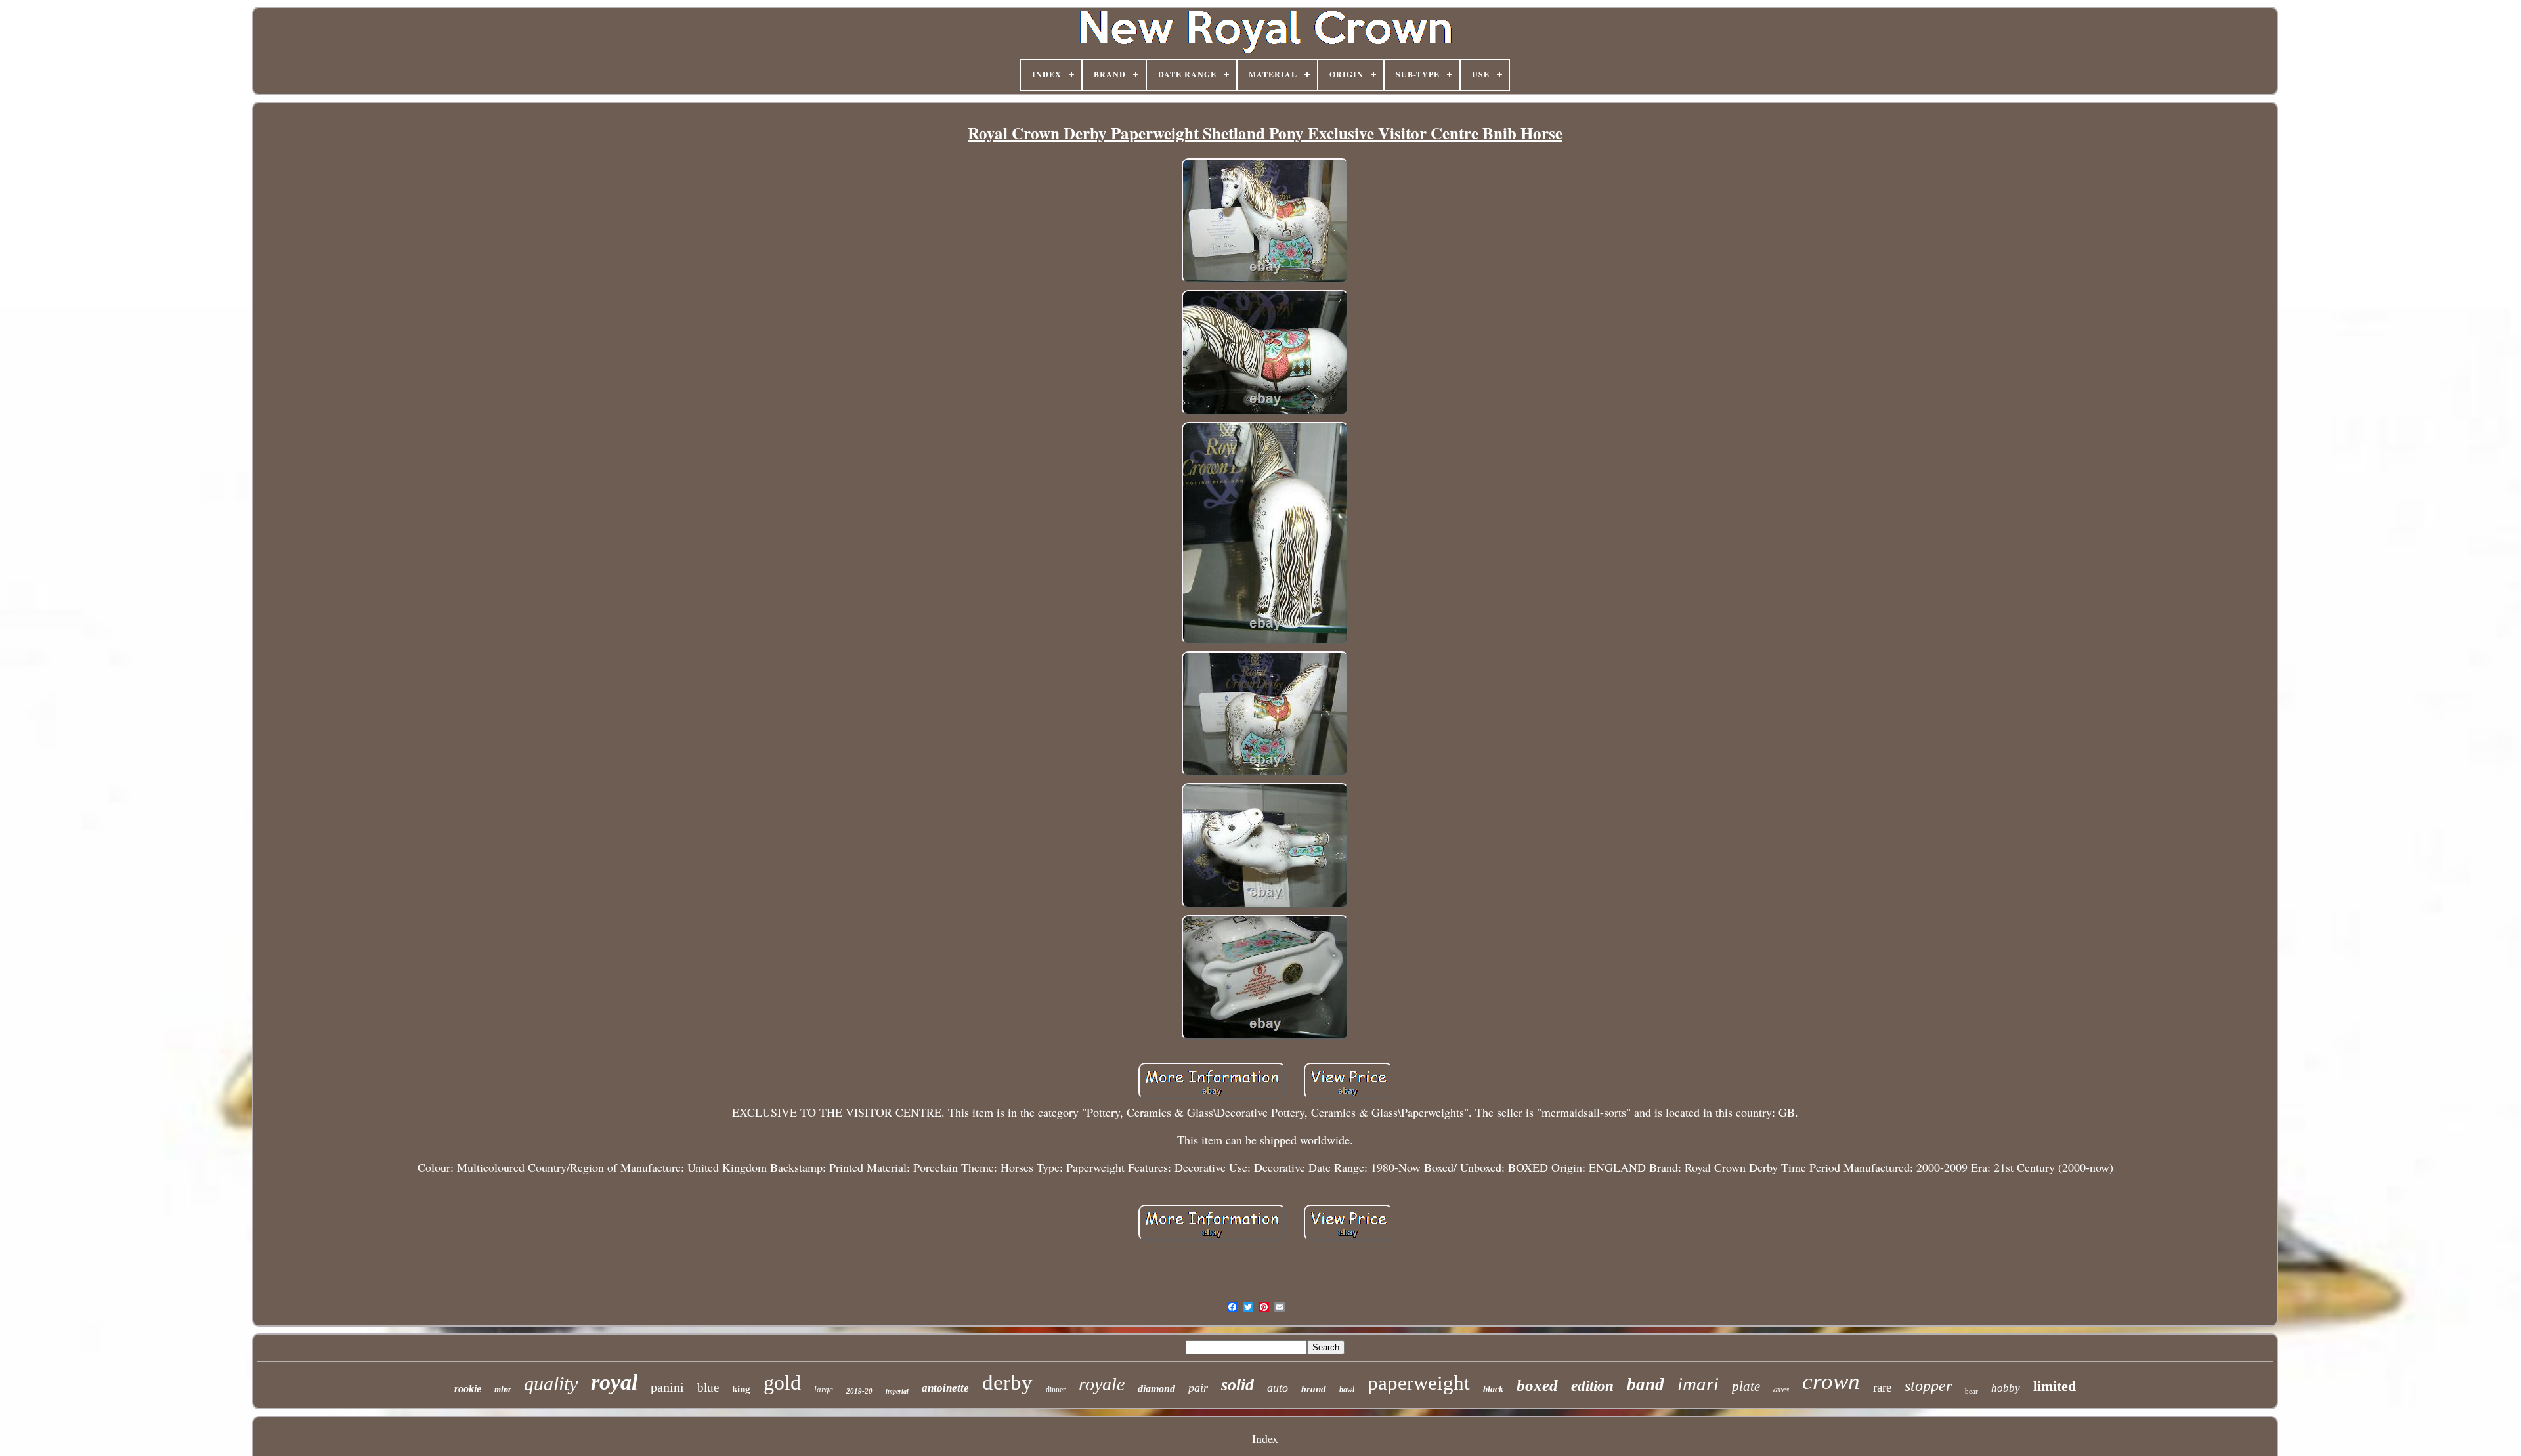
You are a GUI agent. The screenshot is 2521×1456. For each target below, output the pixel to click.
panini (667, 1387)
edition (1592, 1386)
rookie (468, 1389)
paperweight (1419, 1383)
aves (1781, 1389)
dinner (1056, 1390)
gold (782, 1382)
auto (1278, 1388)
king (741, 1389)
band (1646, 1384)
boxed (1537, 1385)
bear (1972, 1391)
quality (551, 1383)
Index (1265, 1438)
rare (1882, 1387)
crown (1831, 1381)
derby (1007, 1382)
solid (1238, 1385)
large (824, 1389)
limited (2055, 1386)
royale (1102, 1384)
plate (1746, 1386)
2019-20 (859, 1391)
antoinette (945, 1388)
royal (614, 1382)
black (1493, 1389)
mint (503, 1389)
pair (1198, 1388)
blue (708, 1387)
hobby (2006, 1388)
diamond (1156, 1389)
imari (1698, 1384)
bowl (1347, 1390)
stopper (1928, 1386)
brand (1314, 1389)
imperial (897, 1391)
